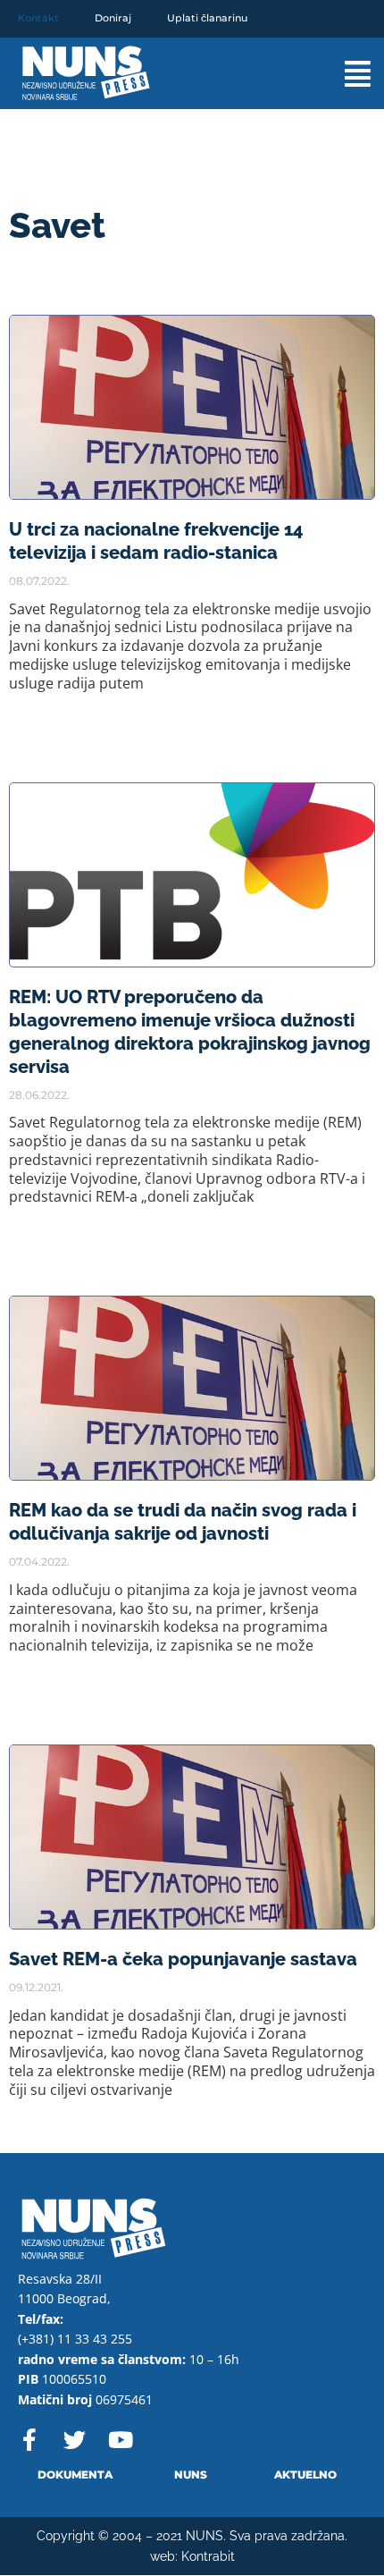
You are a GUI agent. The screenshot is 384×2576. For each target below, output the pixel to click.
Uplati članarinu (207, 18)
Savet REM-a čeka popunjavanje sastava (183, 1959)
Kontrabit (208, 2556)
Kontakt (38, 18)
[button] (338, 74)
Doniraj (113, 18)
